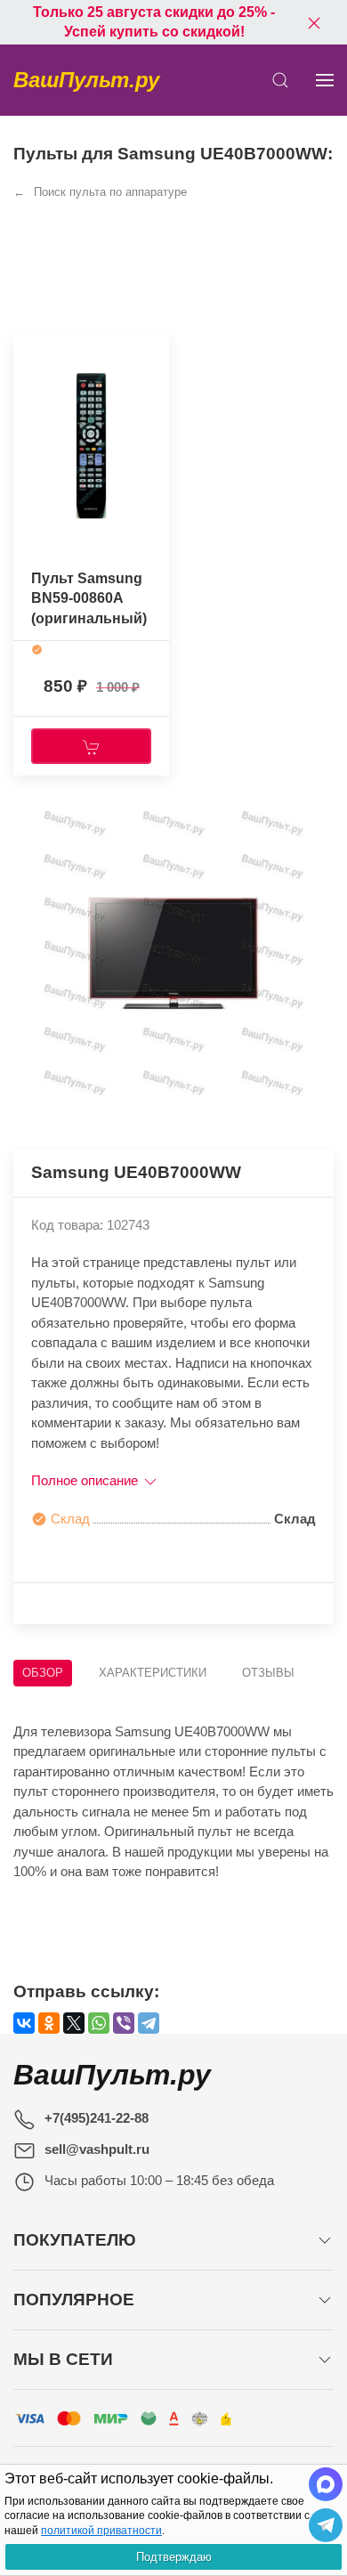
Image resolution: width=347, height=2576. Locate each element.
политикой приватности (101, 2531)
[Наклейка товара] (27, 353)
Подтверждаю (174, 2557)
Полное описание (86, 1480)
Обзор (43, 1673)
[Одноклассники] (49, 2023)
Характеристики (153, 1673)
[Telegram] (149, 2023)
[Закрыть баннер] (314, 22)
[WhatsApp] (99, 2023)
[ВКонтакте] (24, 2023)
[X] (74, 2023)
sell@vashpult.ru (97, 2149)
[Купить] (91, 746)
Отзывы (268, 1673)
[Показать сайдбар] (325, 80)
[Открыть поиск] (280, 80)
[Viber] (124, 2023)
